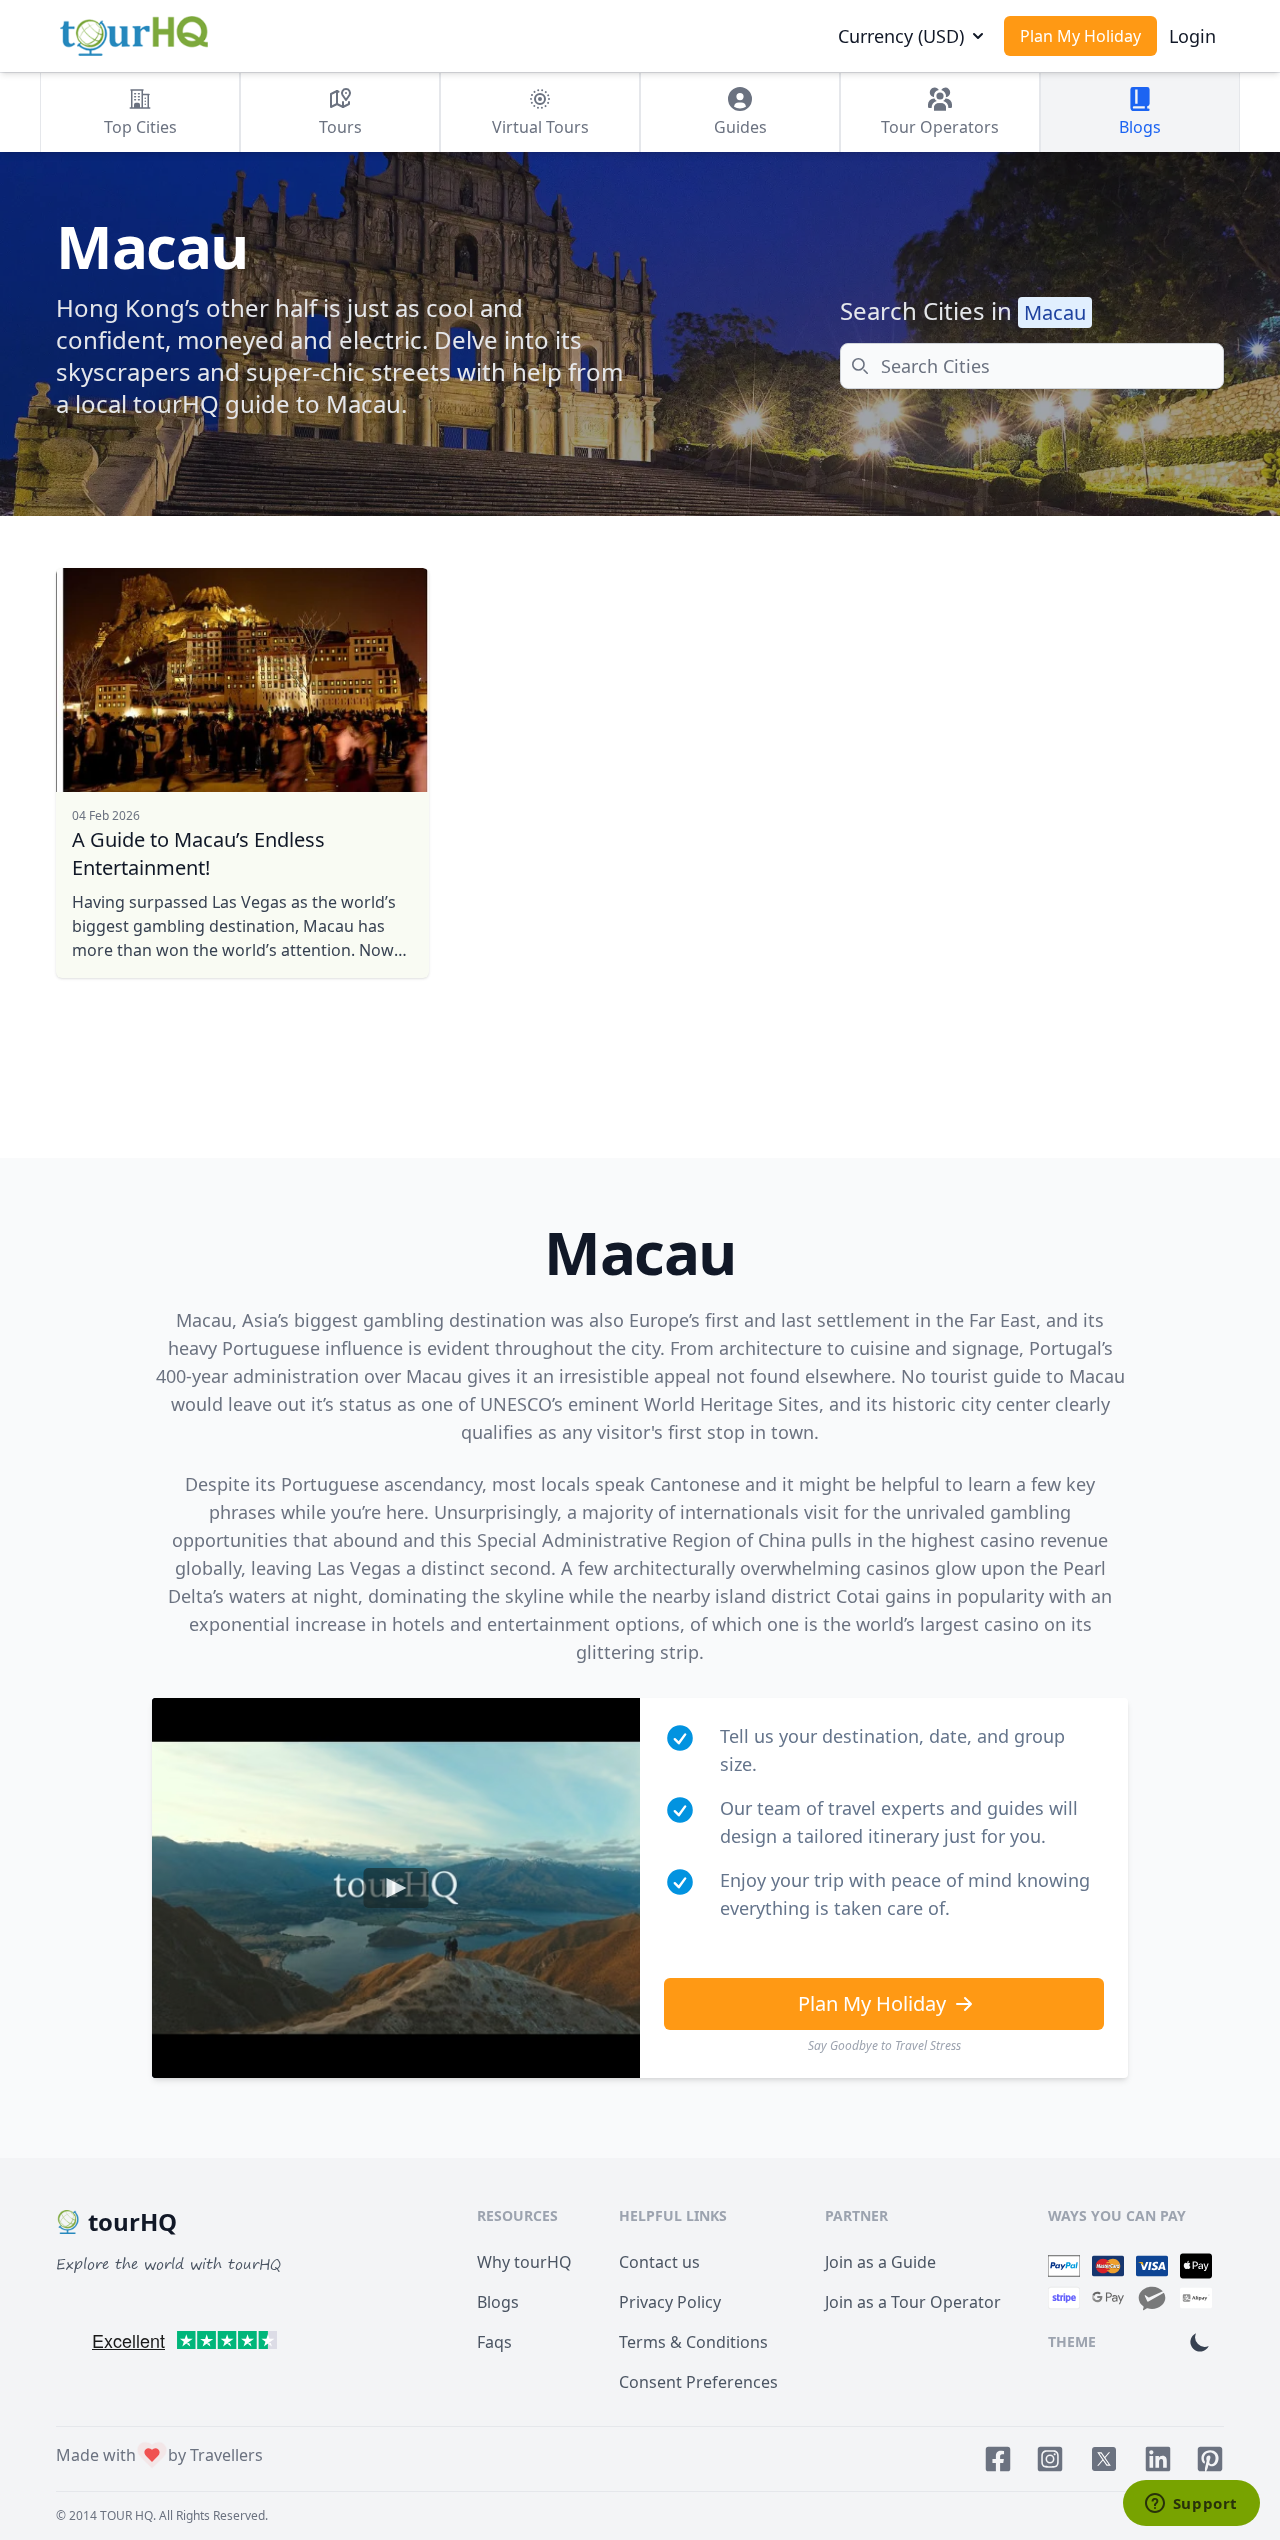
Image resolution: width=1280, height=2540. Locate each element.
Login (1192, 36)
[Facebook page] (998, 2459)
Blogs (498, 2302)
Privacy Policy (670, 2302)
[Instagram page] (1050, 2459)
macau (1055, 312)
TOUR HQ (126, 2515)
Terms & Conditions (693, 2342)
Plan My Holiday (1080, 36)
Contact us (659, 2262)
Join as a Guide (880, 2262)
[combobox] (1032, 366)
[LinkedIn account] (1158, 2459)
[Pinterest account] (1210, 2459)
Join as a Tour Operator (913, 2302)
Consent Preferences (698, 2382)
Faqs (494, 2342)
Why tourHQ (524, 2262)
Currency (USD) (901, 36)
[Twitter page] (1104, 2459)
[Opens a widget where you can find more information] (1191, 2505)
